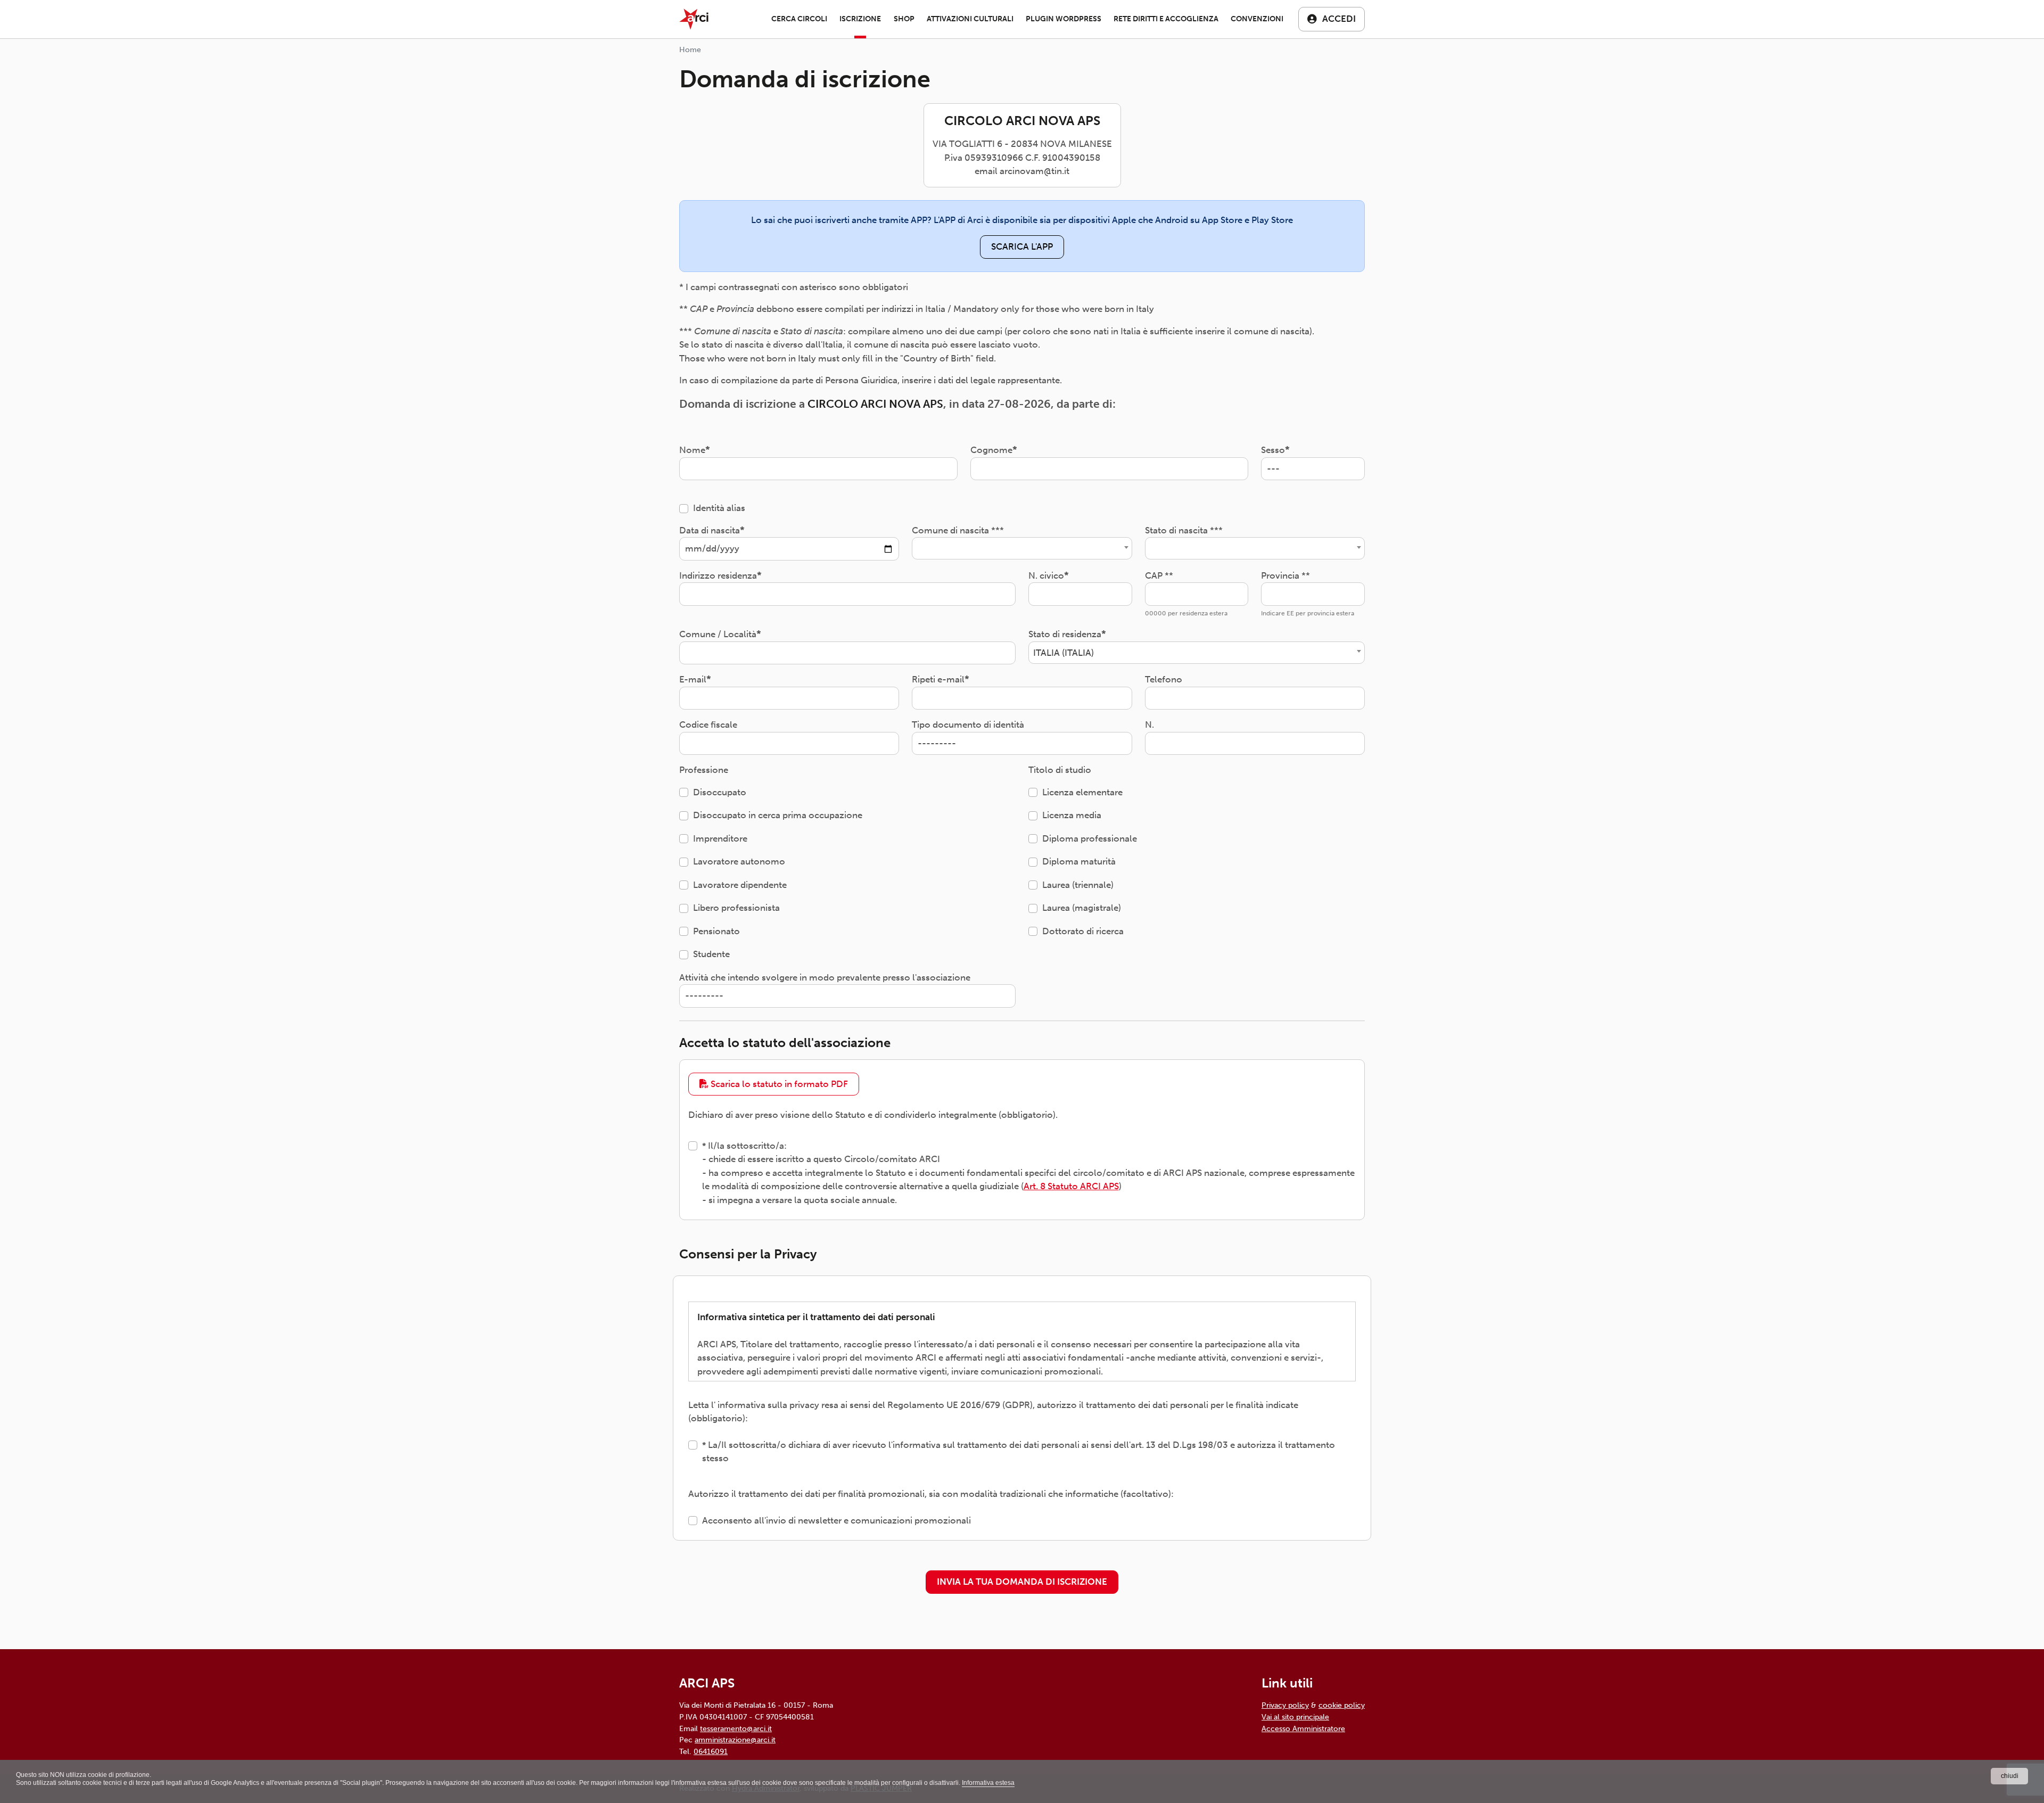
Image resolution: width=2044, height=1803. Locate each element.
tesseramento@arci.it (736, 1728)
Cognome (991, 450)
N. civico (1046, 575)
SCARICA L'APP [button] (1022, 246)
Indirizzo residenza (718, 575)
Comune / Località (718, 634)
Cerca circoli (799, 19)
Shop (904, 19)
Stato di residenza (1065, 634)
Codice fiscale (708, 725)
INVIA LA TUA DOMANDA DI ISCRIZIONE (1022, 1582)
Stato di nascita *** (1184, 530)
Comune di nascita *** (958, 530)
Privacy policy (1285, 1705)
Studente (711, 954)
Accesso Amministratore (1303, 1728)
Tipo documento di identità (968, 725)
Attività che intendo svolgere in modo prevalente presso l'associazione (825, 977)
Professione (704, 770)
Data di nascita (710, 530)
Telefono (1164, 679)
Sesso (1273, 450)
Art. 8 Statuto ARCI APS (1071, 1186)
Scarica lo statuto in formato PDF (778, 1084)
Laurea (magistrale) (1082, 908)
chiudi (2010, 1776)
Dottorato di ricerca (1083, 931)
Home (690, 50)
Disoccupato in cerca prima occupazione (778, 815)
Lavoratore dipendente (740, 885)
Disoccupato (720, 792)
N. (1149, 725)
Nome (692, 450)
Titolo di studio (1060, 770)
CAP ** (1159, 575)
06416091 (711, 1751)
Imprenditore (720, 838)
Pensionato (716, 931)
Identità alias (719, 508)
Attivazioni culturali (970, 19)
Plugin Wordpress (1064, 19)
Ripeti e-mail (938, 679)
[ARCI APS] (694, 19)
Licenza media (1072, 815)
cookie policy (1342, 1705)
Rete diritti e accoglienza (1166, 19)
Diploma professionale (1090, 838)
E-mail (693, 679)
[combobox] (1022, 548)
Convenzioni (1257, 19)
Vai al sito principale (1295, 1717)
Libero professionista (736, 908)
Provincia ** (1285, 575)
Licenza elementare (1082, 792)
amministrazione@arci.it (735, 1740)
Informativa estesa (988, 1783)
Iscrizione (860, 19)
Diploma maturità (1079, 861)
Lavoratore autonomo (739, 861)
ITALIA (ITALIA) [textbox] (1064, 653)
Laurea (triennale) (1078, 885)
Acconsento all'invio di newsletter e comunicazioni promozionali (836, 1520)
